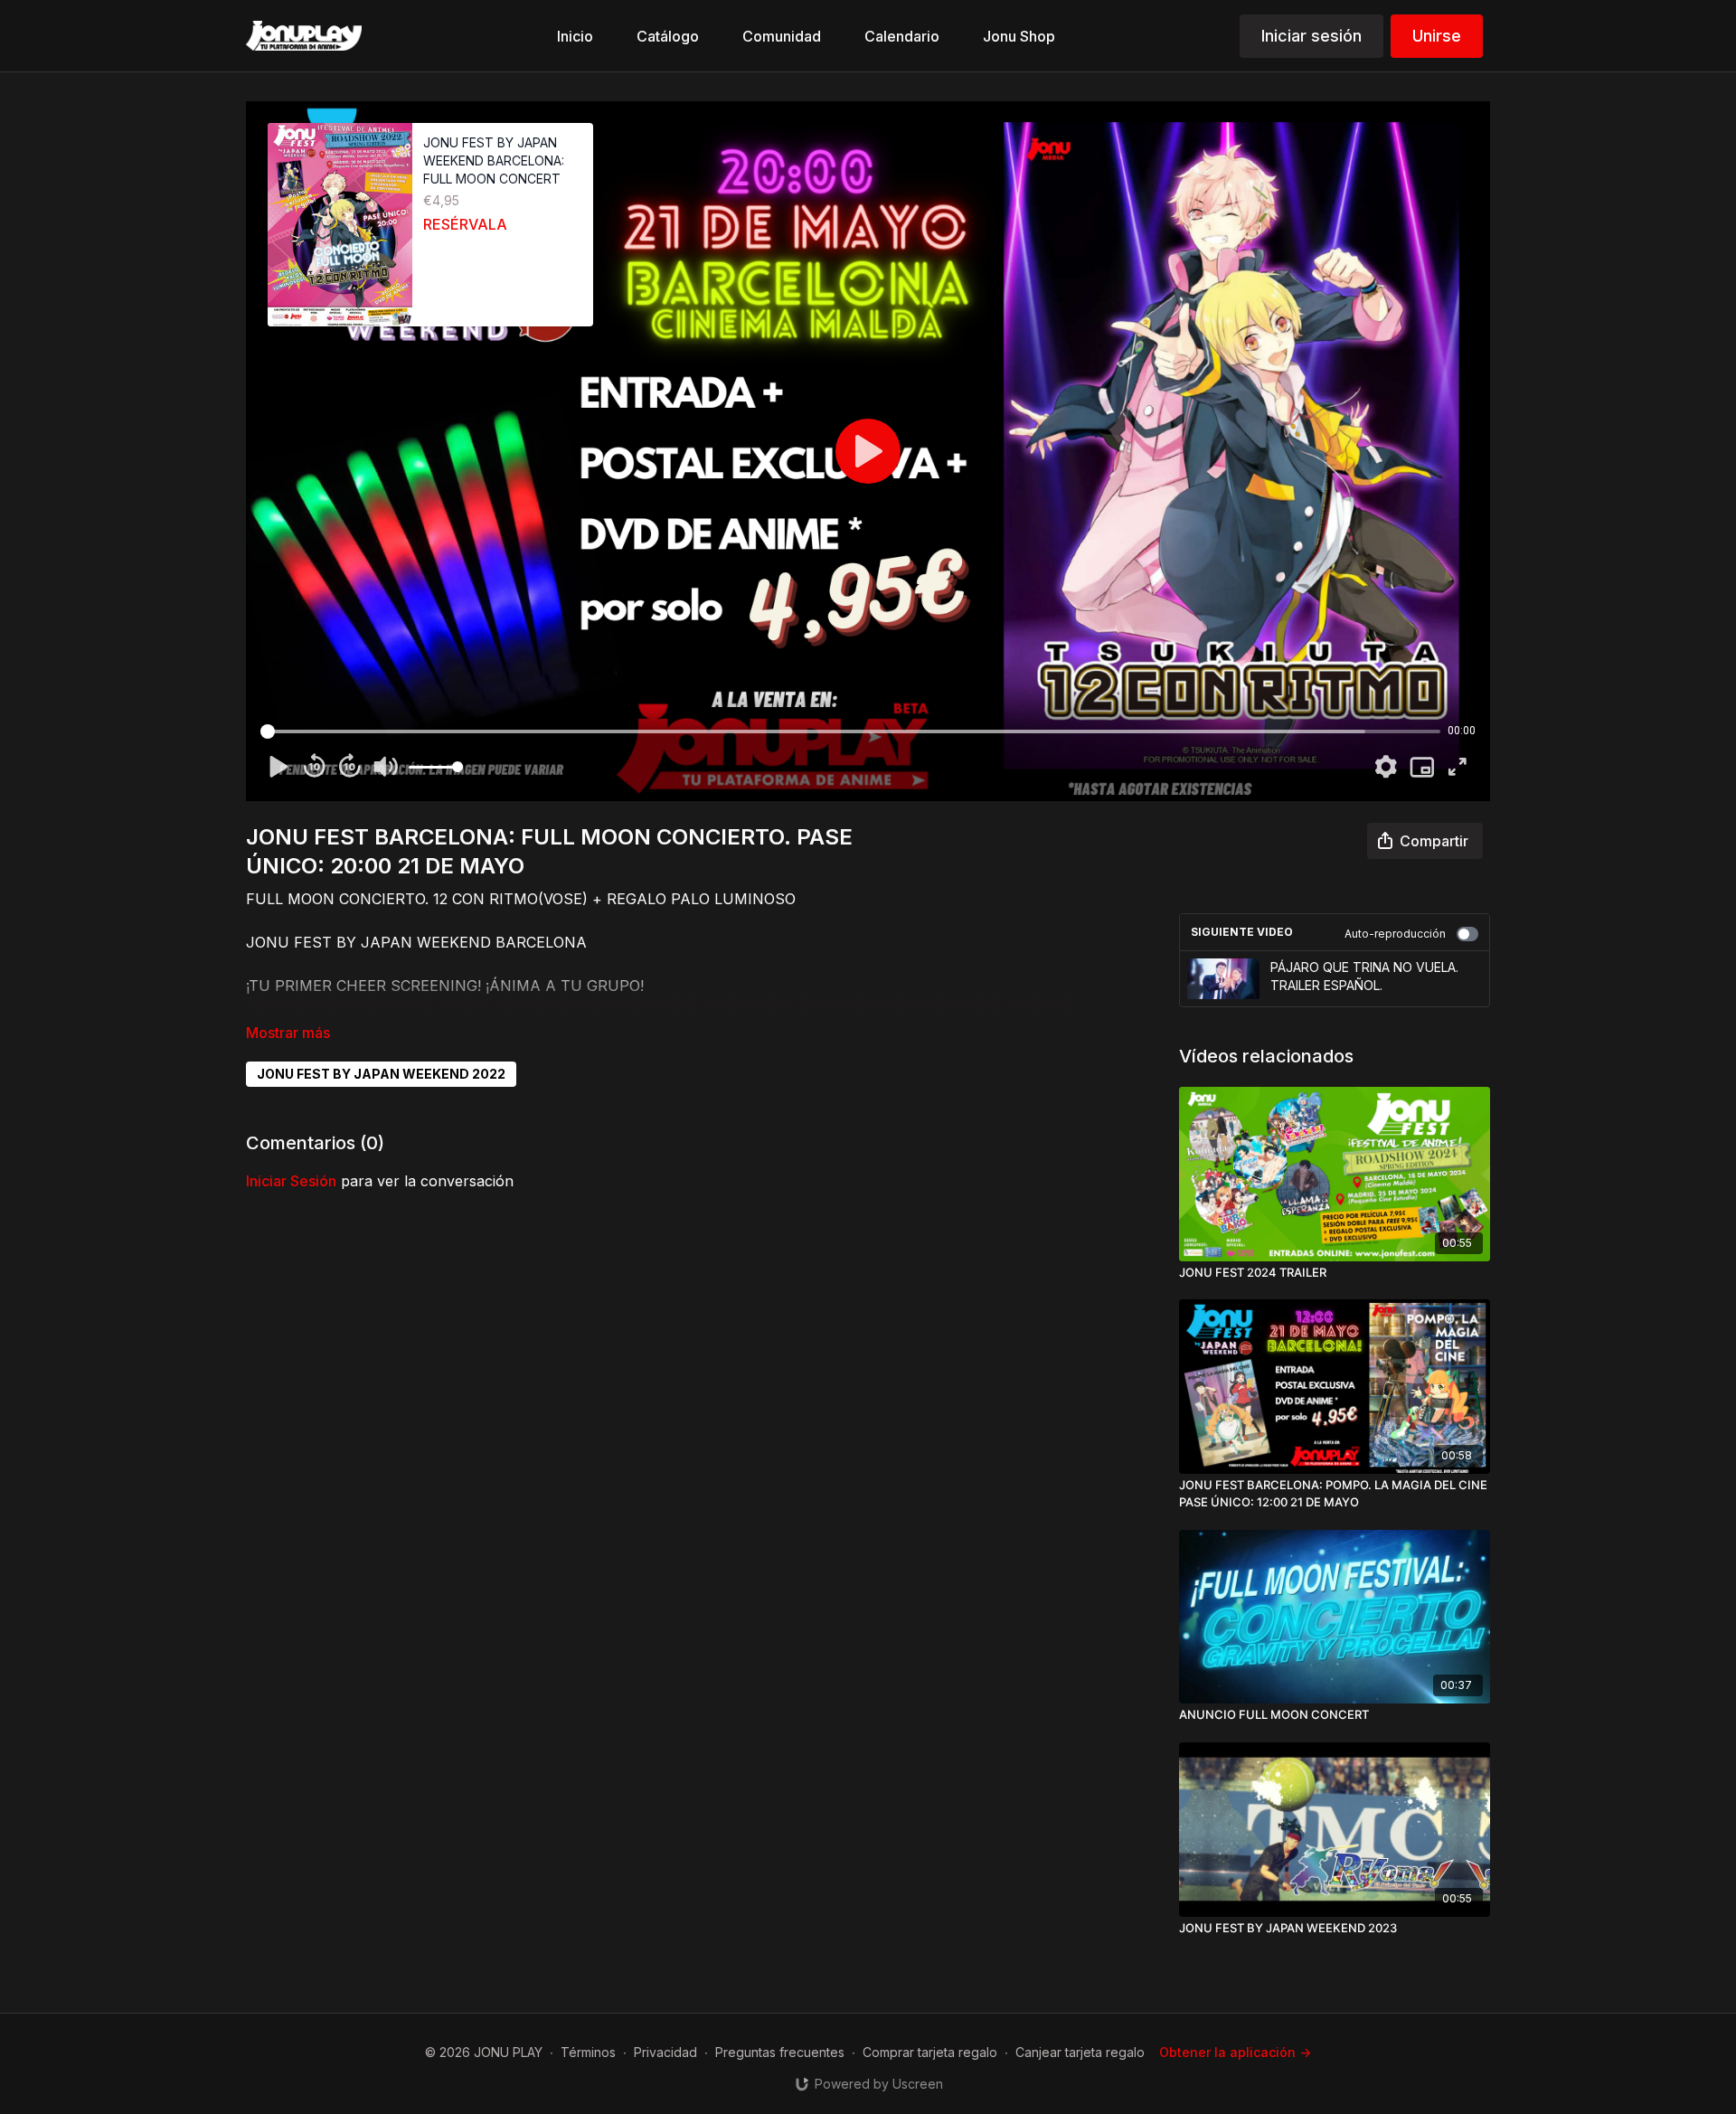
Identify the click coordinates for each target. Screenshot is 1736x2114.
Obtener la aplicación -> (1235, 2052)
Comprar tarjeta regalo (930, 2052)
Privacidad (665, 2052)
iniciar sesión (291, 1181)
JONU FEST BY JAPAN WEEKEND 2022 (381, 1074)
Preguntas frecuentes (780, 2052)
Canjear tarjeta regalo (1080, 2052)
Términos (588, 2052)
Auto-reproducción (1395, 934)
